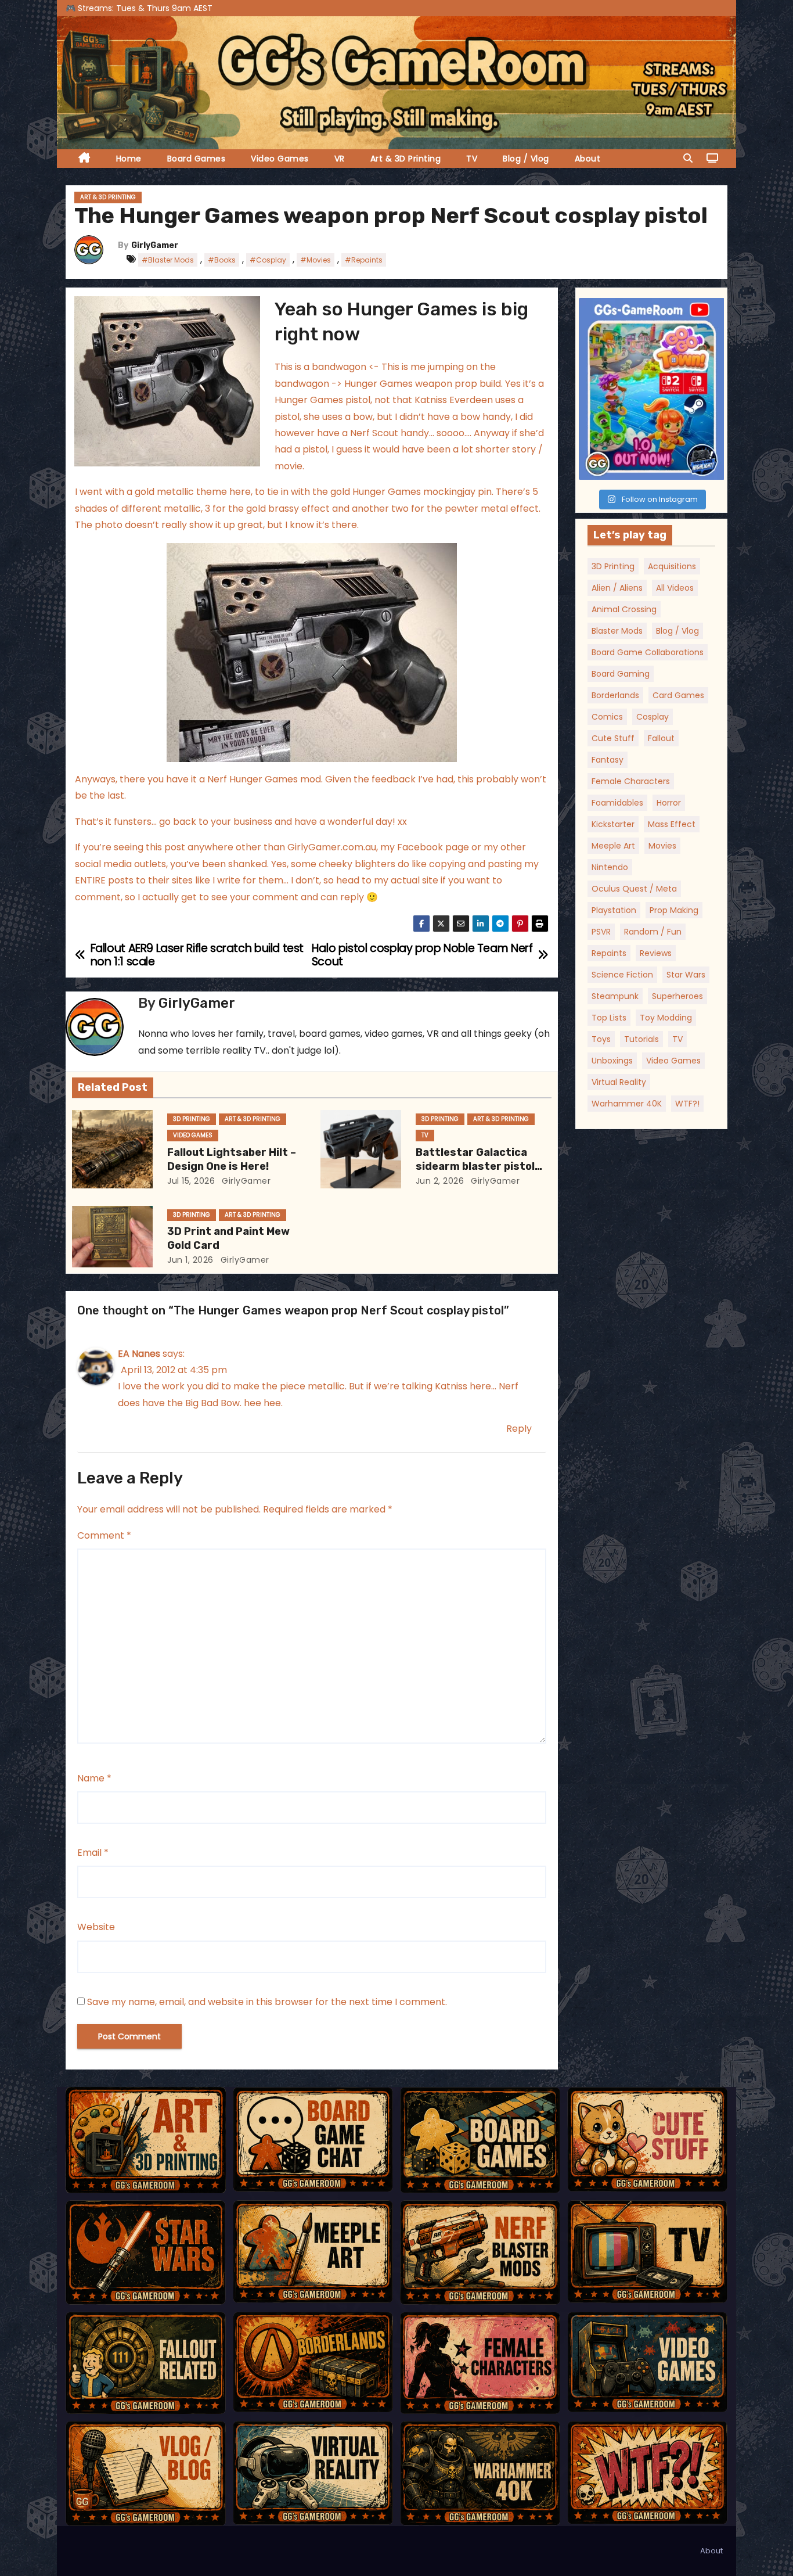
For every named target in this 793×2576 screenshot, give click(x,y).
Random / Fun (653, 932)
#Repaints (364, 260)
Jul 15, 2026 (191, 1181)
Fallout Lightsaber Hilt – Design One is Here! (232, 1159)
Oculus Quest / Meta (634, 889)
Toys (601, 1039)
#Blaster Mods (168, 260)
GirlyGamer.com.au (332, 847)
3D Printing (192, 1119)
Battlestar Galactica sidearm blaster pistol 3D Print (475, 1166)
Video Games (280, 159)
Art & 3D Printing (406, 159)
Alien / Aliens (617, 588)
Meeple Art (613, 846)
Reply (519, 1429)
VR (340, 159)
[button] (688, 158)
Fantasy (608, 760)
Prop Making (674, 910)
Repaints (609, 953)
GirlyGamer (155, 245)
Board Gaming (621, 674)
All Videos (675, 588)
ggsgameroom (650, 309)
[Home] (84, 159)
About (588, 159)
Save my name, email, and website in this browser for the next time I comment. (267, 2002)
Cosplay (653, 717)
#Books (222, 260)
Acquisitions (672, 566)
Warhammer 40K (627, 1104)
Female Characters (631, 781)
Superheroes (677, 996)
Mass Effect (672, 824)
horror (669, 803)
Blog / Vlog (526, 159)
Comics (607, 717)
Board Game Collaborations (648, 652)
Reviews (656, 953)
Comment (104, 1535)
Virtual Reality (619, 1082)
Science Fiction (622, 975)
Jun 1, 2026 (190, 1260)
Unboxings (612, 1061)
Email (93, 1853)
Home (129, 159)
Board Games (197, 159)
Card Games (678, 695)
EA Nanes (139, 1354)
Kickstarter (613, 824)
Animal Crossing (624, 609)
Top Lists (609, 1018)
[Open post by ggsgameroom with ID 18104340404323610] (652, 389)
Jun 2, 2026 (440, 1181)
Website (96, 1927)
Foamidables (617, 803)
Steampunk (615, 996)
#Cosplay (268, 260)
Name (94, 1778)
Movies (662, 846)
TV (472, 159)
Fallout (661, 738)
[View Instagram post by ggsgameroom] (712, 466)
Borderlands (615, 695)
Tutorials (641, 1039)
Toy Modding (666, 1018)
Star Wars (686, 975)
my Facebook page (425, 847)
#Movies (316, 260)
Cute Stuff (613, 738)
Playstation (614, 910)
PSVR (601, 932)
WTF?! (687, 1104)
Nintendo (610, 867)
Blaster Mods (617, 631)
